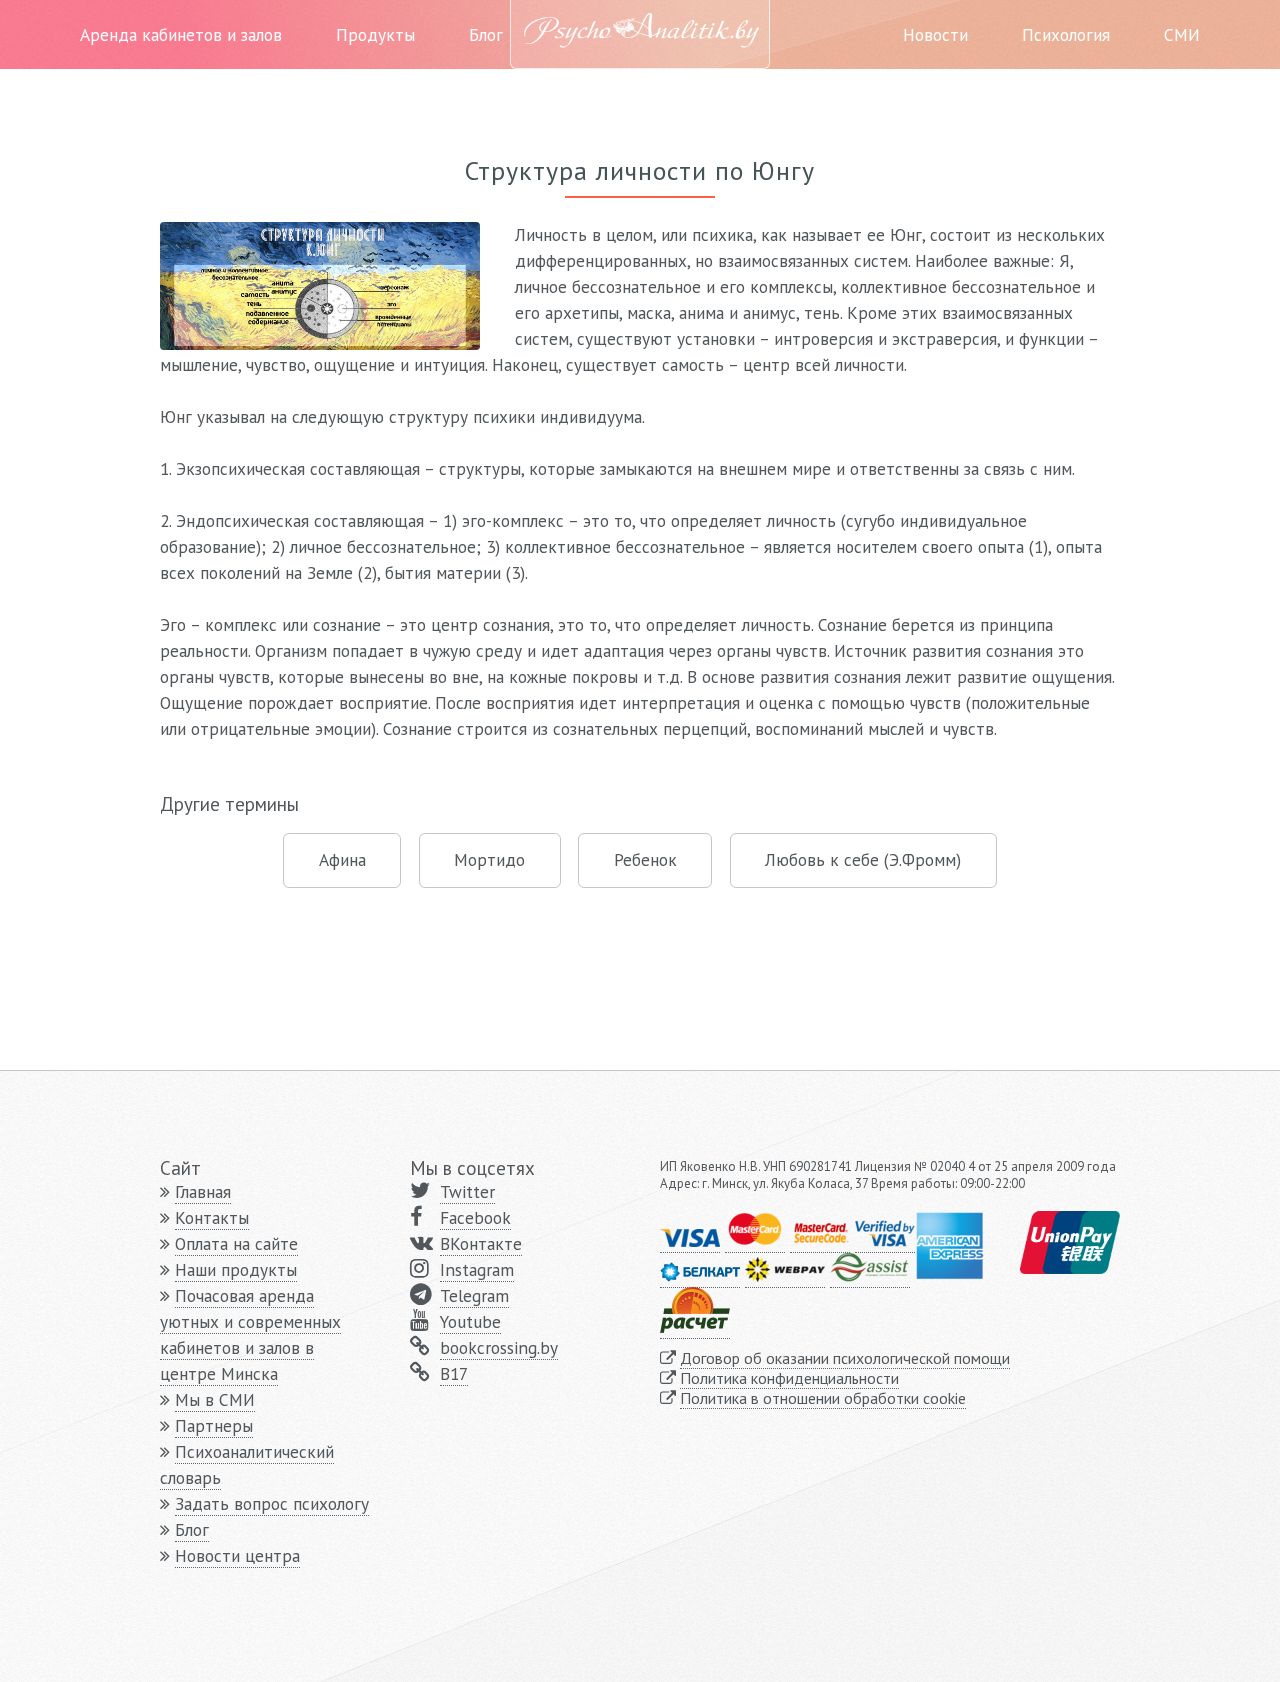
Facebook (475, 1217)
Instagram (477, 1269)
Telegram (474, 1295)
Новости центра (237, 1555)
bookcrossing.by (499, 1347)
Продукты (375, 34)
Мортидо (489, 859)
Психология (1066, 34)
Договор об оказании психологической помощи (845, 1358)
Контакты (212, 1217)
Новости (935, 34)
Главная (203, 1191)
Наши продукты (236, 1269)
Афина (342, 859)
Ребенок (645, 859)
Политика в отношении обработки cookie (823, 1398)
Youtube (470, 1321)
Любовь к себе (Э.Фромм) (863, 859)
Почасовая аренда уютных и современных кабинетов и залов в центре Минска (250, 1334)
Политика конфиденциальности (789, 1378)
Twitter (467, 1191)
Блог (486, 34)
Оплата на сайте (236, 1243)
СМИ (1182, 34)
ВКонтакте (481, 1243)
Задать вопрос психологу (272, 1503)
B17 (454, 1373)
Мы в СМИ (215, 1399)
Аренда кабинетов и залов (181, 34)
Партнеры (214, 1425)
